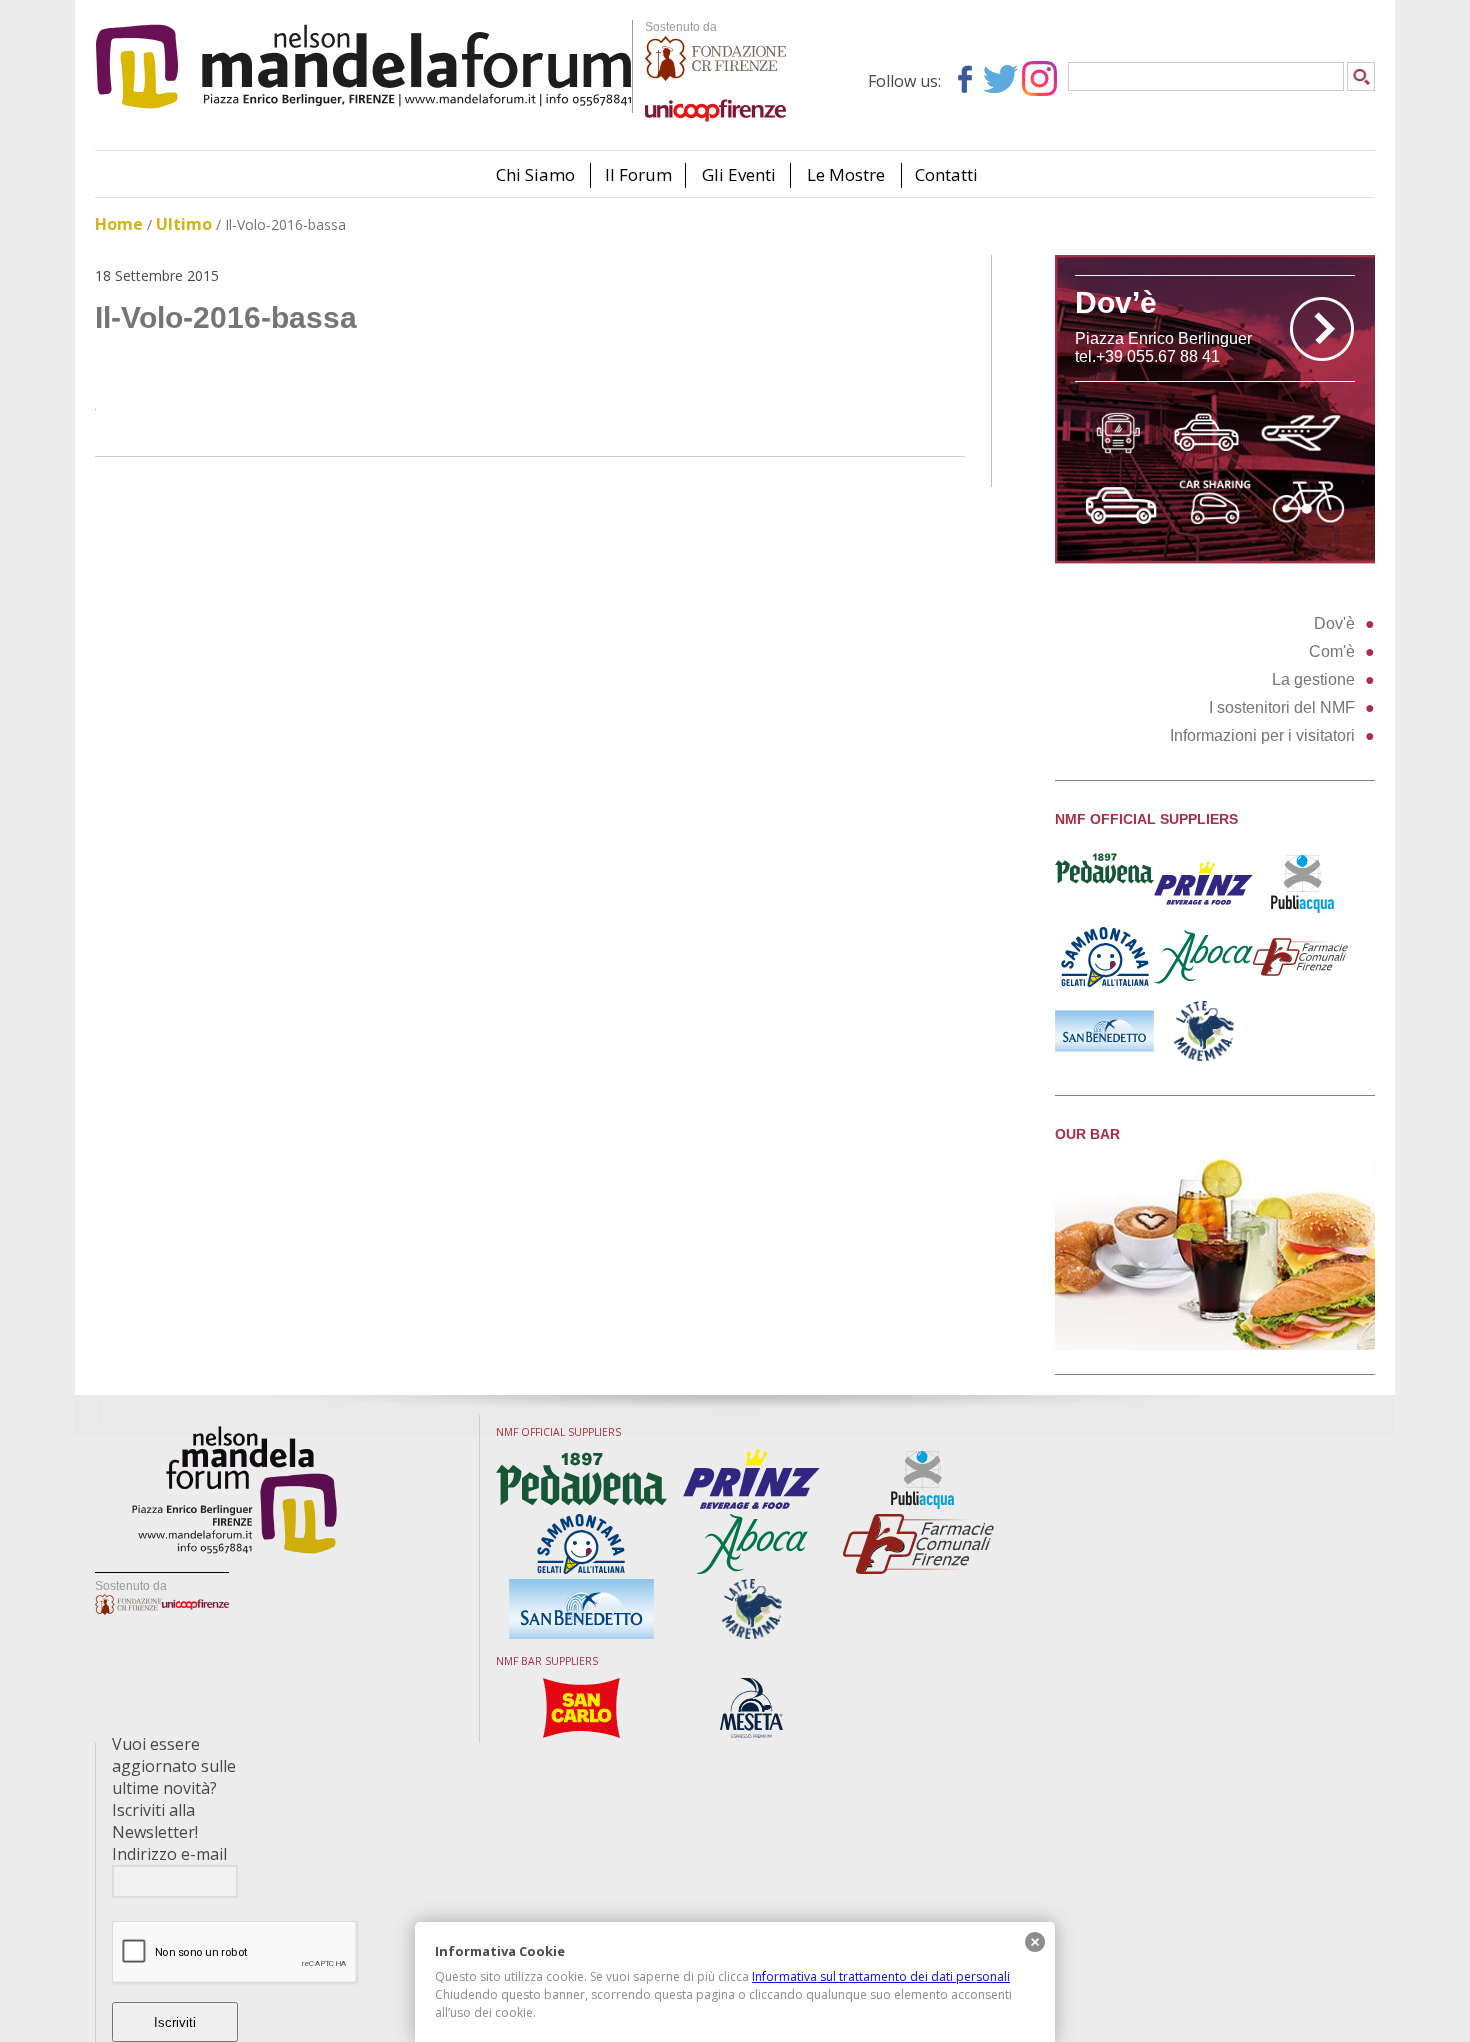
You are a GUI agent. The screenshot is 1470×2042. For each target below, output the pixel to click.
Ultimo (184, 224)
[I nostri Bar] (1215, 1344)
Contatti (946, 174)
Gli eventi (739, 174)
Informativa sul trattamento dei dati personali (881, 1976)
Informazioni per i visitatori (1262, 735)
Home (119, 224)
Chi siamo (535, 174)
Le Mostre (846, 174)
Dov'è (1334, 623)
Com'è (1332, 651)
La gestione (1313, 679)
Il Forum (638, 174)
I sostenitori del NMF (1282, 707)
